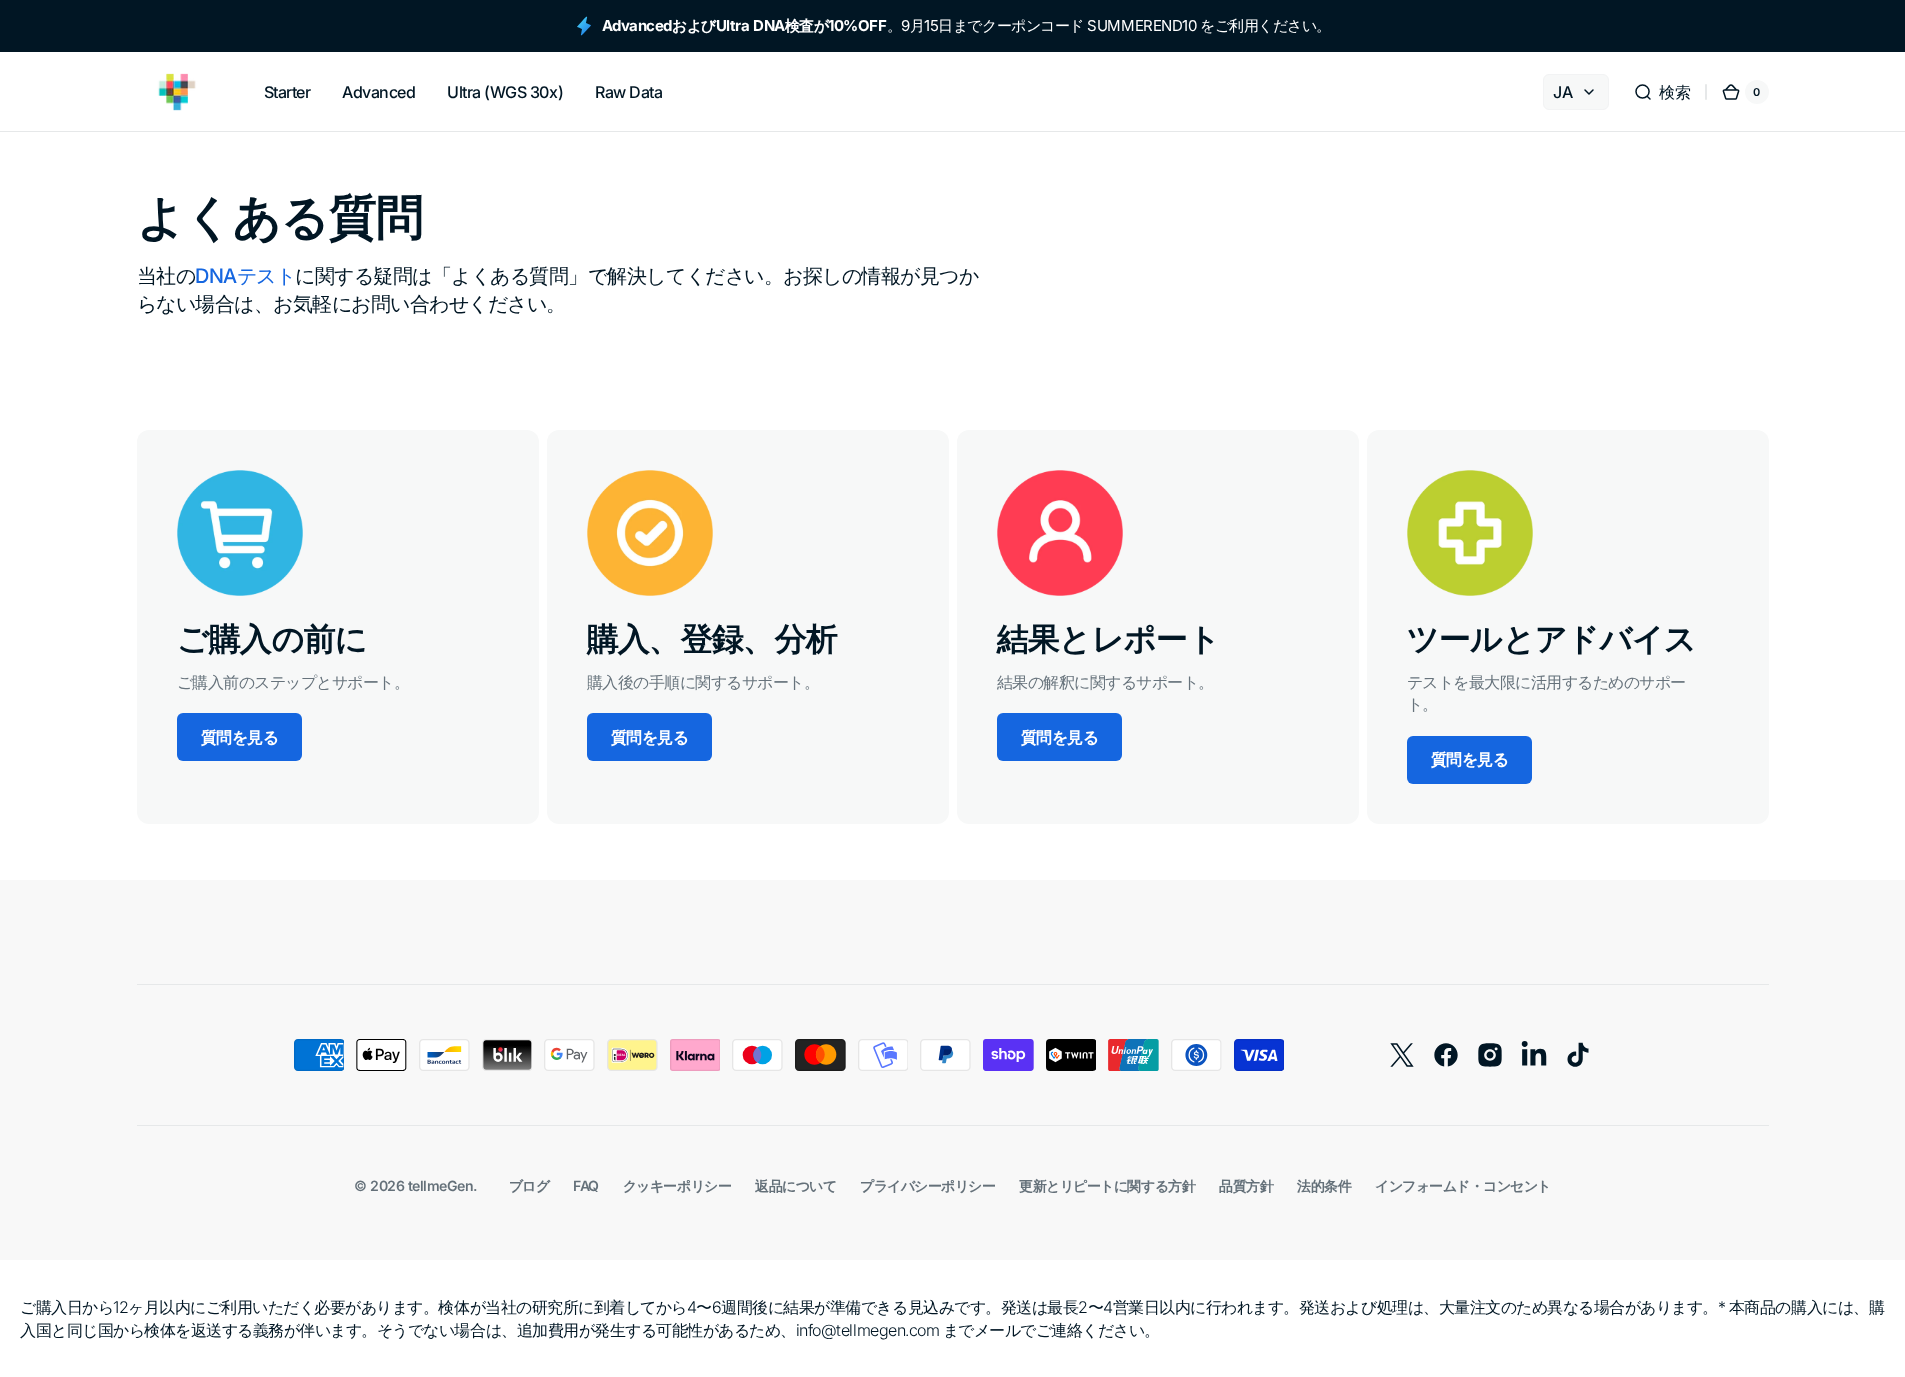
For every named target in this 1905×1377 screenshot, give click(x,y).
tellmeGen (441, 1185)
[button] (1661, 92)
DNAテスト (245, 276)
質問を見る (240, 737)
